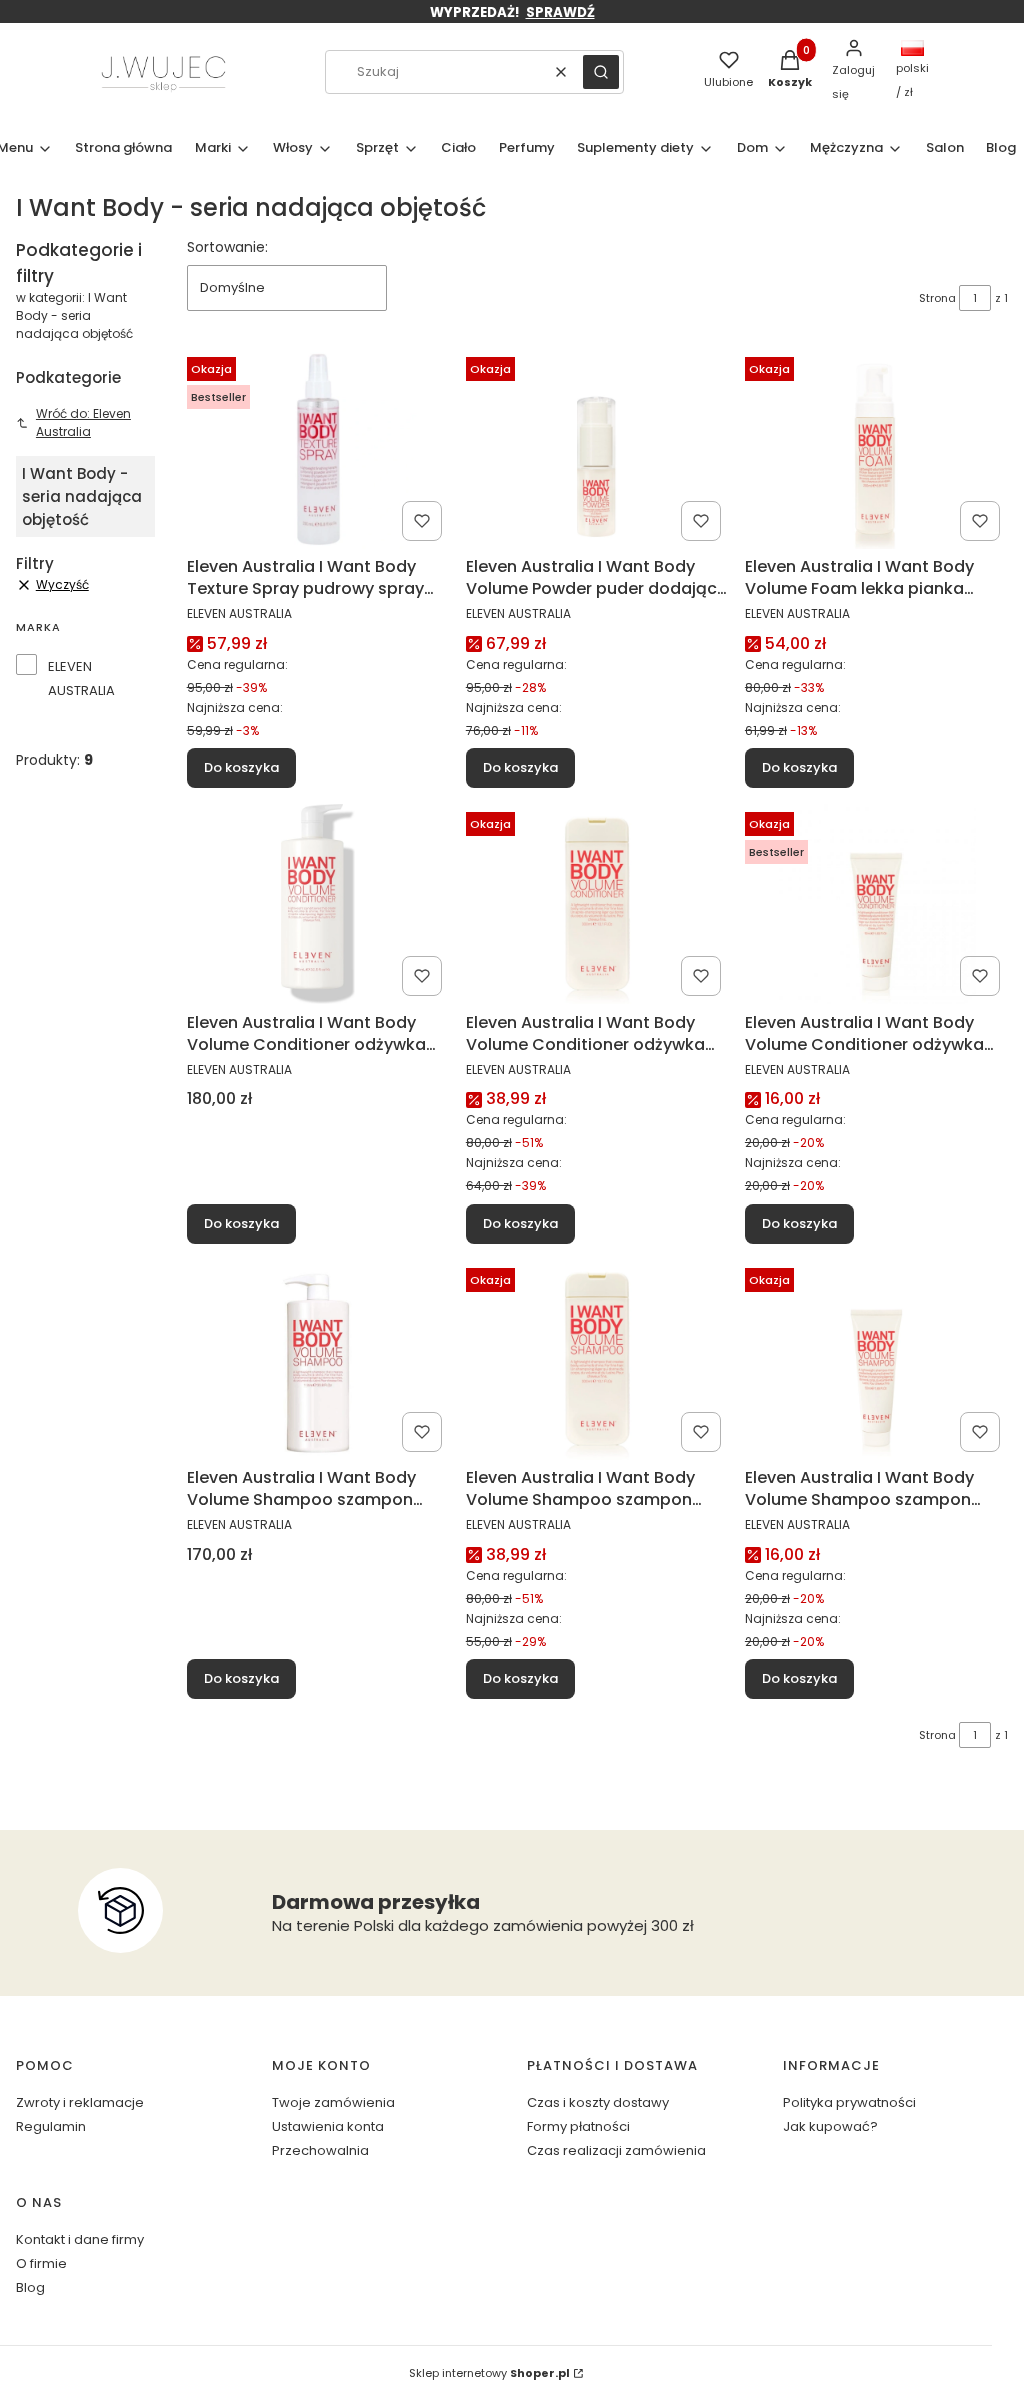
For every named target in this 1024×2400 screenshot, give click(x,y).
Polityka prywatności (849, 2102)
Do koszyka (241, 767)
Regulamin (51, 2126)
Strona (937, 298)
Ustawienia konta (328, 2126)
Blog (30, 2287)
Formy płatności (578, 2126)
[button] (601, 72)
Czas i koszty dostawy (598, 2102)
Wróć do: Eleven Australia (83, 422)
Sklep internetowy (489, 2373)
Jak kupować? (830, 2126)
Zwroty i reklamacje (80, 2102)
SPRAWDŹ (560, 12)
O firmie (41, 2263)
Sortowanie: (227, 247)
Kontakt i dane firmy (80, 2239)
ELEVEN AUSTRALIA (81, 678)
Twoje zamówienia (333, 2102)
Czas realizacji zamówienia (616, 2150)
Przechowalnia (320, 2150)
